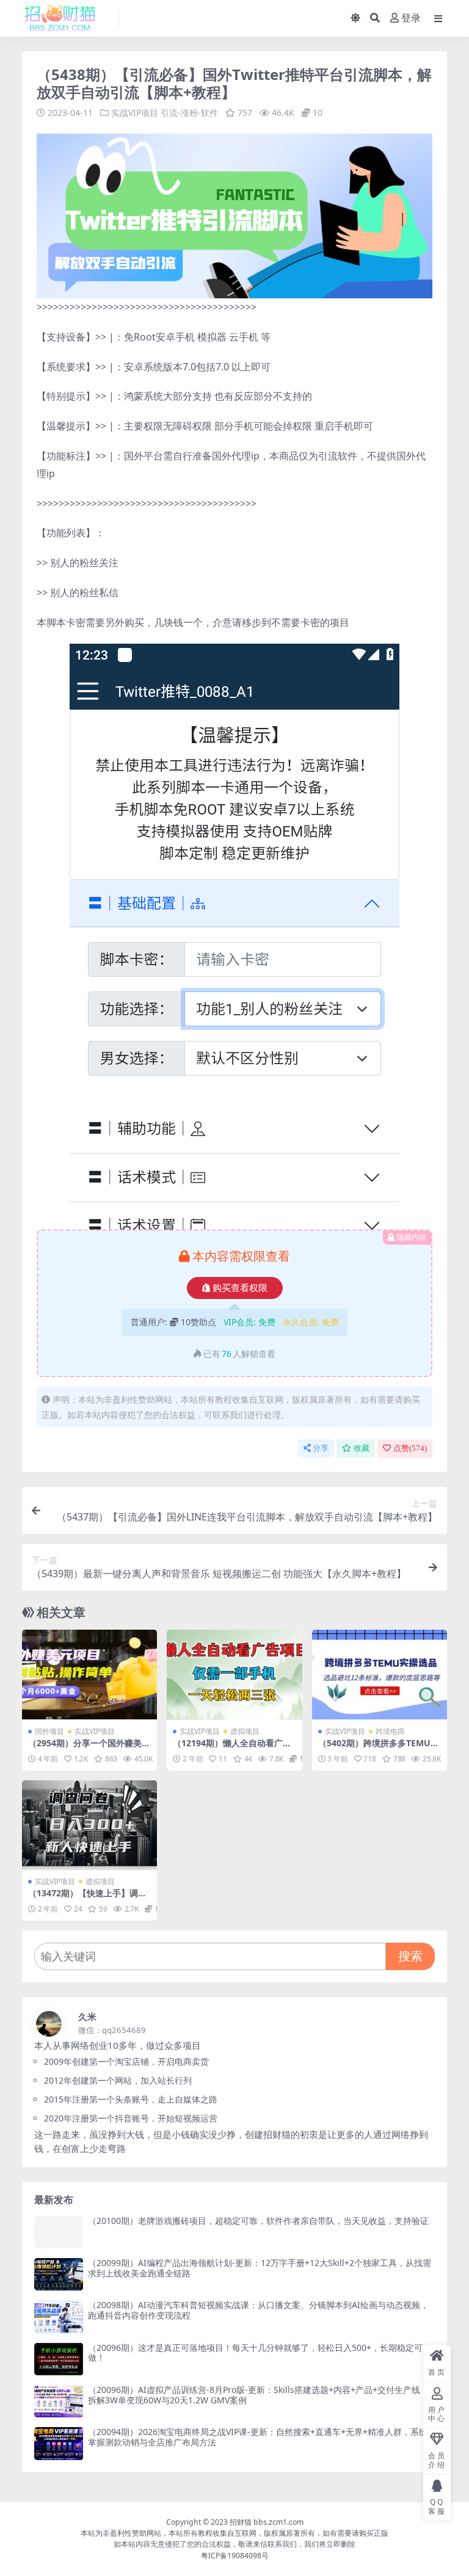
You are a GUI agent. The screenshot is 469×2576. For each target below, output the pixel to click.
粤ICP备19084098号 (235, 2556)
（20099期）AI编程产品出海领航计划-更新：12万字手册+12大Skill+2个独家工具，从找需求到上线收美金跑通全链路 (260, 2268)
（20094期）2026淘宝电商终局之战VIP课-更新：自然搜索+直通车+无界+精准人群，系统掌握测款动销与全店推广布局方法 (258, 2437)
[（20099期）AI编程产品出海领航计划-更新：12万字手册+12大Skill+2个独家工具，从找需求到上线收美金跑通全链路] (59, 2274)
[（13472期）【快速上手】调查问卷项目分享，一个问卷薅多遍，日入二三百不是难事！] (89, 1826)
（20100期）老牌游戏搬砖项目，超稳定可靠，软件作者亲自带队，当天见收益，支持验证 (258, 2221)
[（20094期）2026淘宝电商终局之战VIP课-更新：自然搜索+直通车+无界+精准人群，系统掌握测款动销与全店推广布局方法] (59, 2443)
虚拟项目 (245, 1731)
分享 (321, 1448)
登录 (411, 18)
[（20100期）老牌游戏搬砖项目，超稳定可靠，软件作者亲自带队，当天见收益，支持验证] (59, 2232)
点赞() (410, 1448)
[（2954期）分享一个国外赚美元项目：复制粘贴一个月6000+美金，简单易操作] (89, 1675)
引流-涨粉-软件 (189, 113)
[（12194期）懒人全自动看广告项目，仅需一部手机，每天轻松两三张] (234, 1675)
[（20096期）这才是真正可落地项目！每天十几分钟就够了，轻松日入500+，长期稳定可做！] (59, 2359)
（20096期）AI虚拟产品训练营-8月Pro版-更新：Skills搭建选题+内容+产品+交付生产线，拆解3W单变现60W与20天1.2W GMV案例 (258, 2395)
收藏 (362, 1448)
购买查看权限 (240, 1288)
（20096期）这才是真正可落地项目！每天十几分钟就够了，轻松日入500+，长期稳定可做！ (255, 2353)
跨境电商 (390, 1731)
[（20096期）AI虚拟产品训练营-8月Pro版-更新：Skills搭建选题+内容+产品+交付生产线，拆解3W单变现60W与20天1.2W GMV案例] (59, 2401)
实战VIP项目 (135, 113)
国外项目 (49, 1731)
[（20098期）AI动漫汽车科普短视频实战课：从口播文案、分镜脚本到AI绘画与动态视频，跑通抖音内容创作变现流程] (59, 2316)
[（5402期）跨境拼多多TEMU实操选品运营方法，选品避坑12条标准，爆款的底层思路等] (380, 1675)
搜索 (410, 1956)
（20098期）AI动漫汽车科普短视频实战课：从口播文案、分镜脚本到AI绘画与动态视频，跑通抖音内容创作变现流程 (258, 2310)
